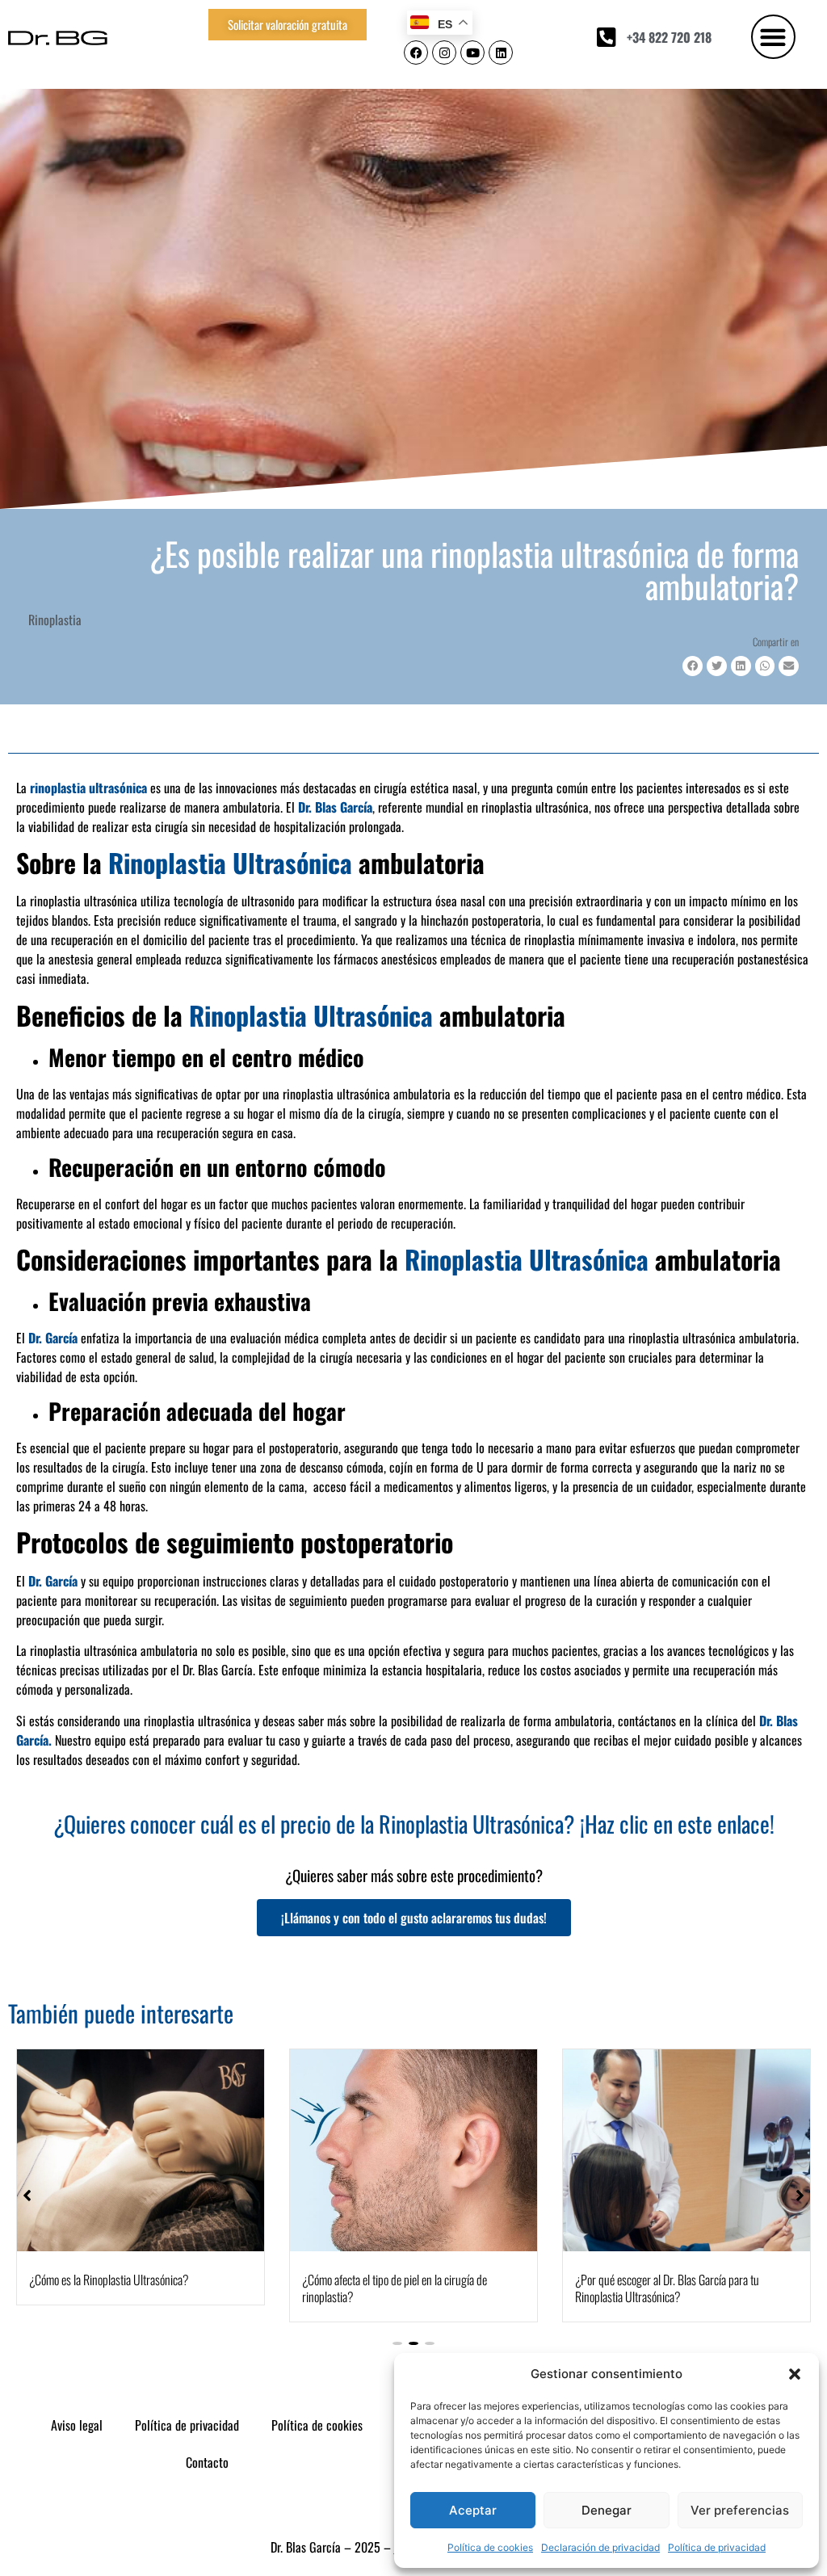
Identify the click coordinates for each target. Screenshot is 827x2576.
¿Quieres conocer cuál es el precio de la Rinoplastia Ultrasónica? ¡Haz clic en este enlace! (414, 1824)
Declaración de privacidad (600, 2547)
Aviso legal (77, 2425)
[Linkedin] (501, 53)
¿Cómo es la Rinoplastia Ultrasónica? (109, 2280)
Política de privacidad (717, 2547)
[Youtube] (472, 53)
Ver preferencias (740, 2510)
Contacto (207, 2462)
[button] (795, 2374)
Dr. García (53, 1338)
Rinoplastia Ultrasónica (227, 862)
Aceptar (473, 2510)
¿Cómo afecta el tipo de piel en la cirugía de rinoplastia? (395, 2288)
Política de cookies (490, 2547)
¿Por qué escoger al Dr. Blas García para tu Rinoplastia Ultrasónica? (667, 2288)
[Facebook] (416, 53)
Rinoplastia (55, 620)
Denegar (607, 2510)
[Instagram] (444, 53)
